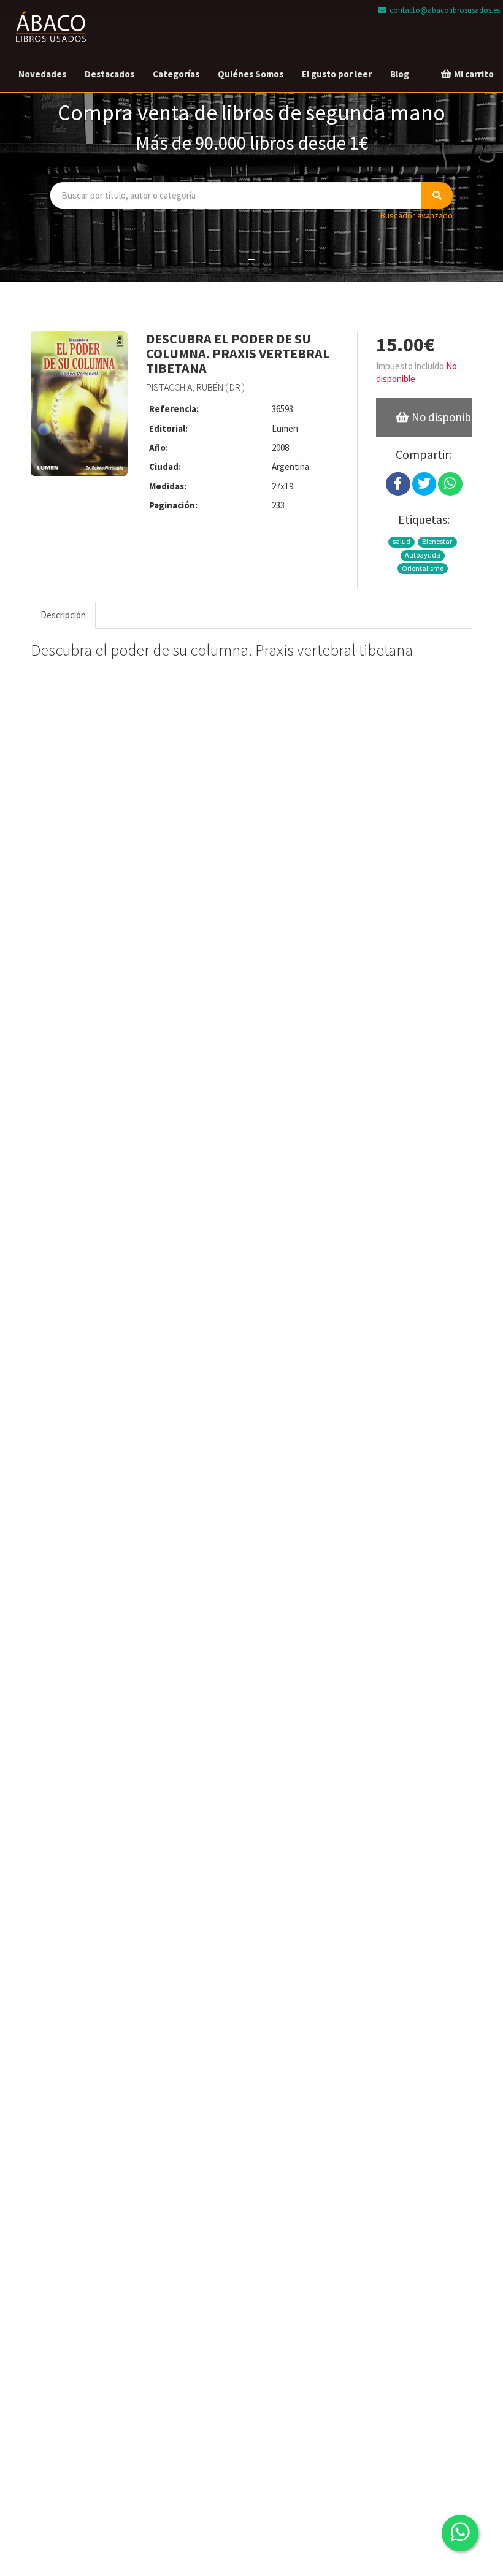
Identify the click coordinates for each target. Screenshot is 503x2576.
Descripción (63, 615)
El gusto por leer (337, 74)
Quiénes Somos (251, 74)
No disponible (441, 417)
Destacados (109, 74)
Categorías (176, 74)
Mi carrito (473, 74)
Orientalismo (423, 568)
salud (401, 541)
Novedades (42, 74)
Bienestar (437, 541)
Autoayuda (423, 555)
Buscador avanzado (417, 215)
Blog (400, 74)
